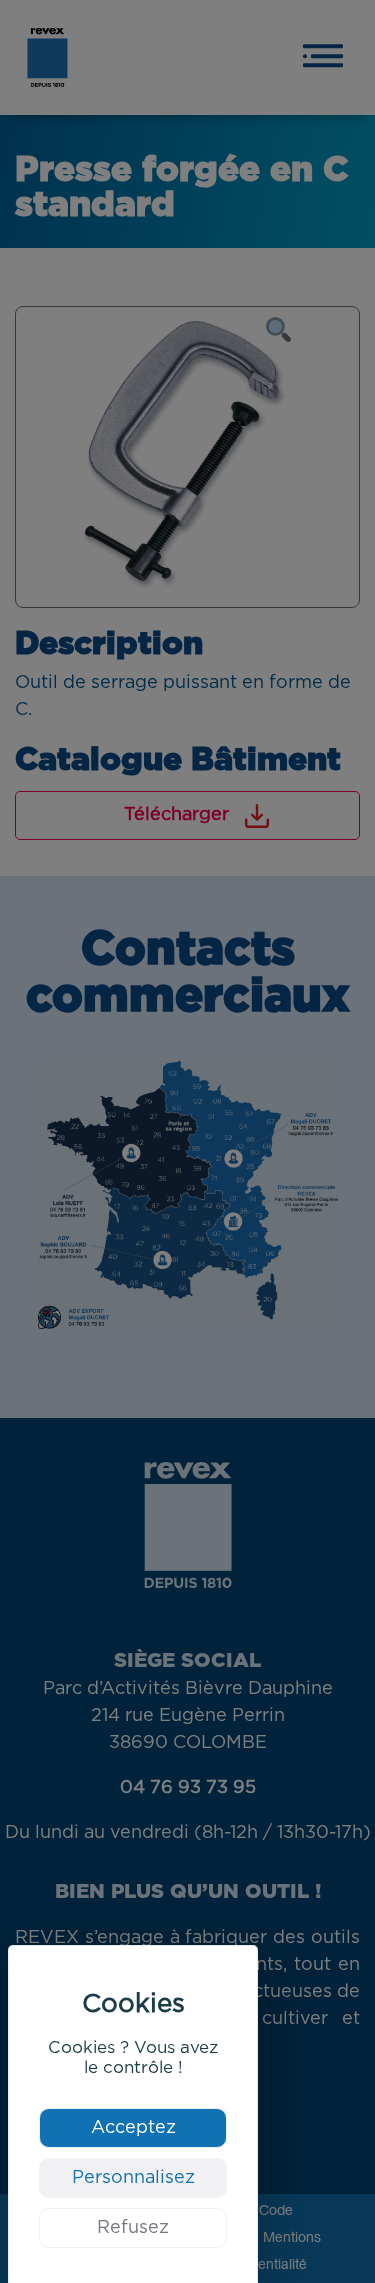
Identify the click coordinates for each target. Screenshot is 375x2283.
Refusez (133, 2228)
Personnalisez (133, 2178)
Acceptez (133, 2128)
